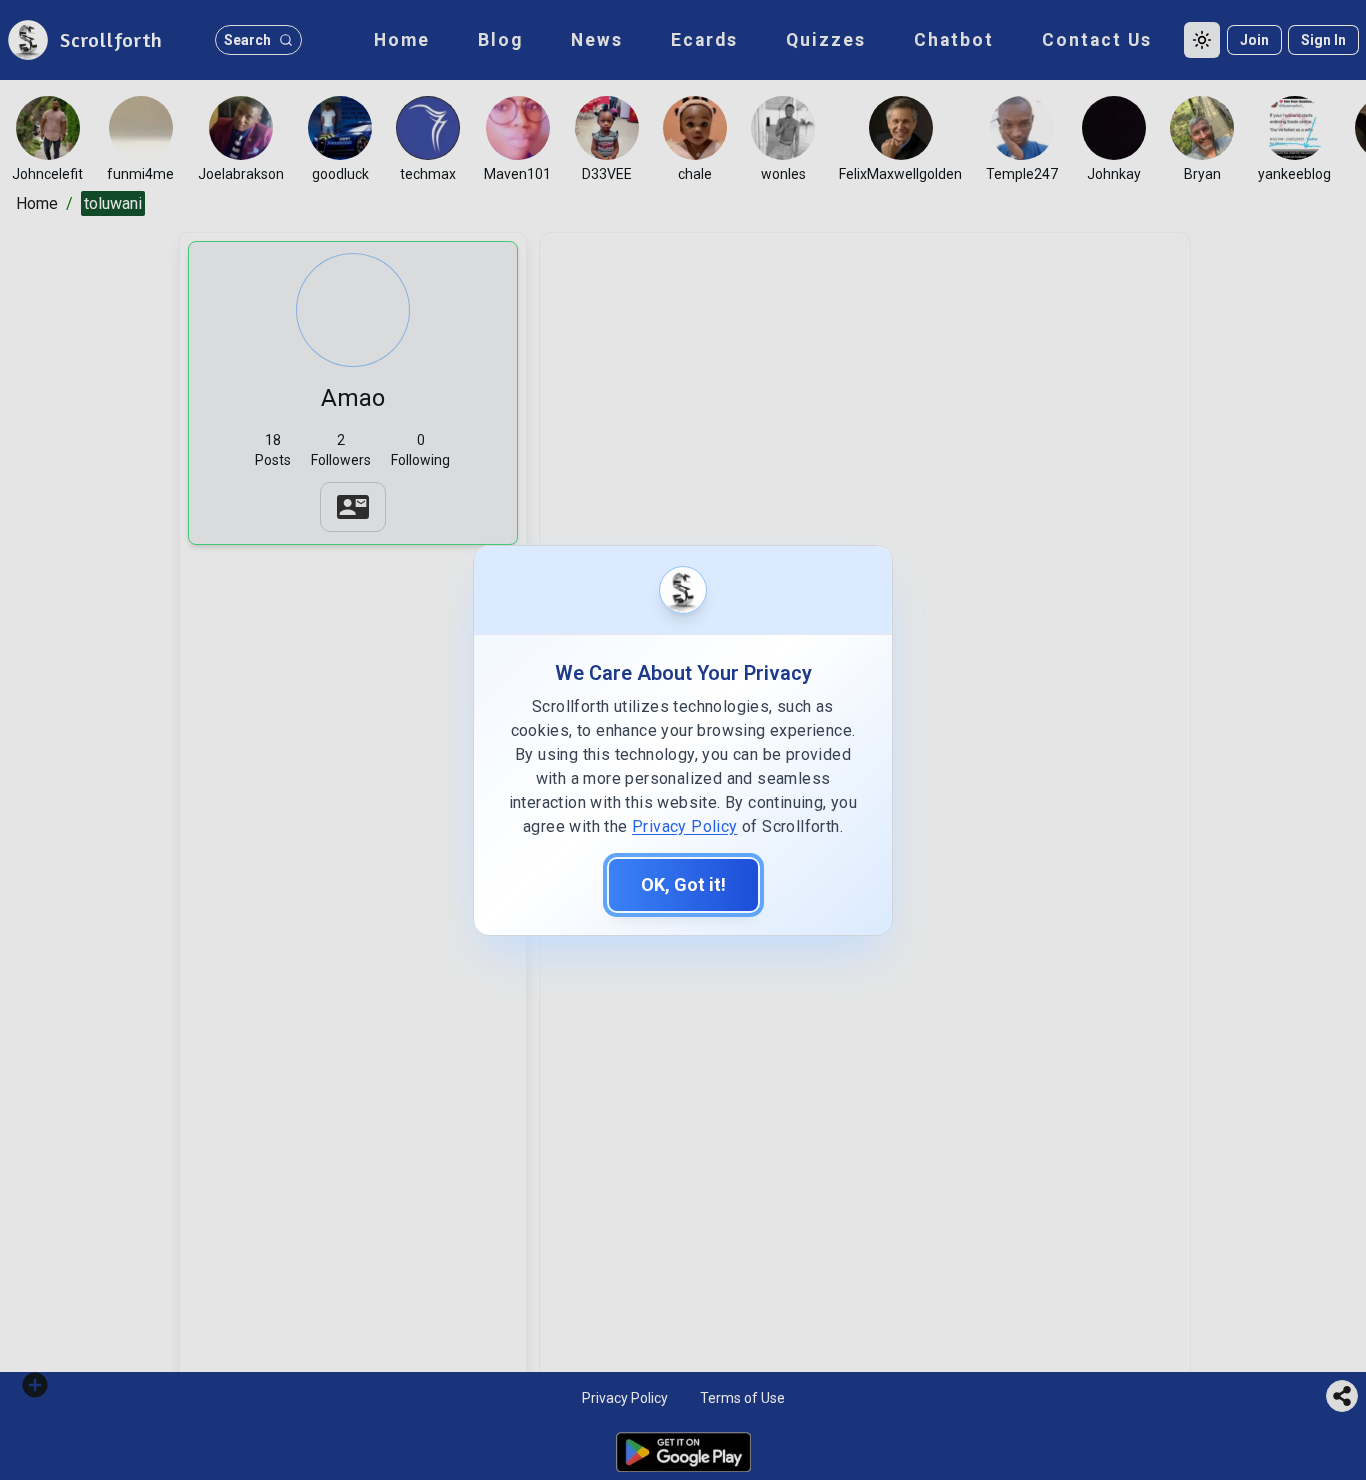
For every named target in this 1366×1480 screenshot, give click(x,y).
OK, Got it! (683, 884)
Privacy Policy (685, 826)
